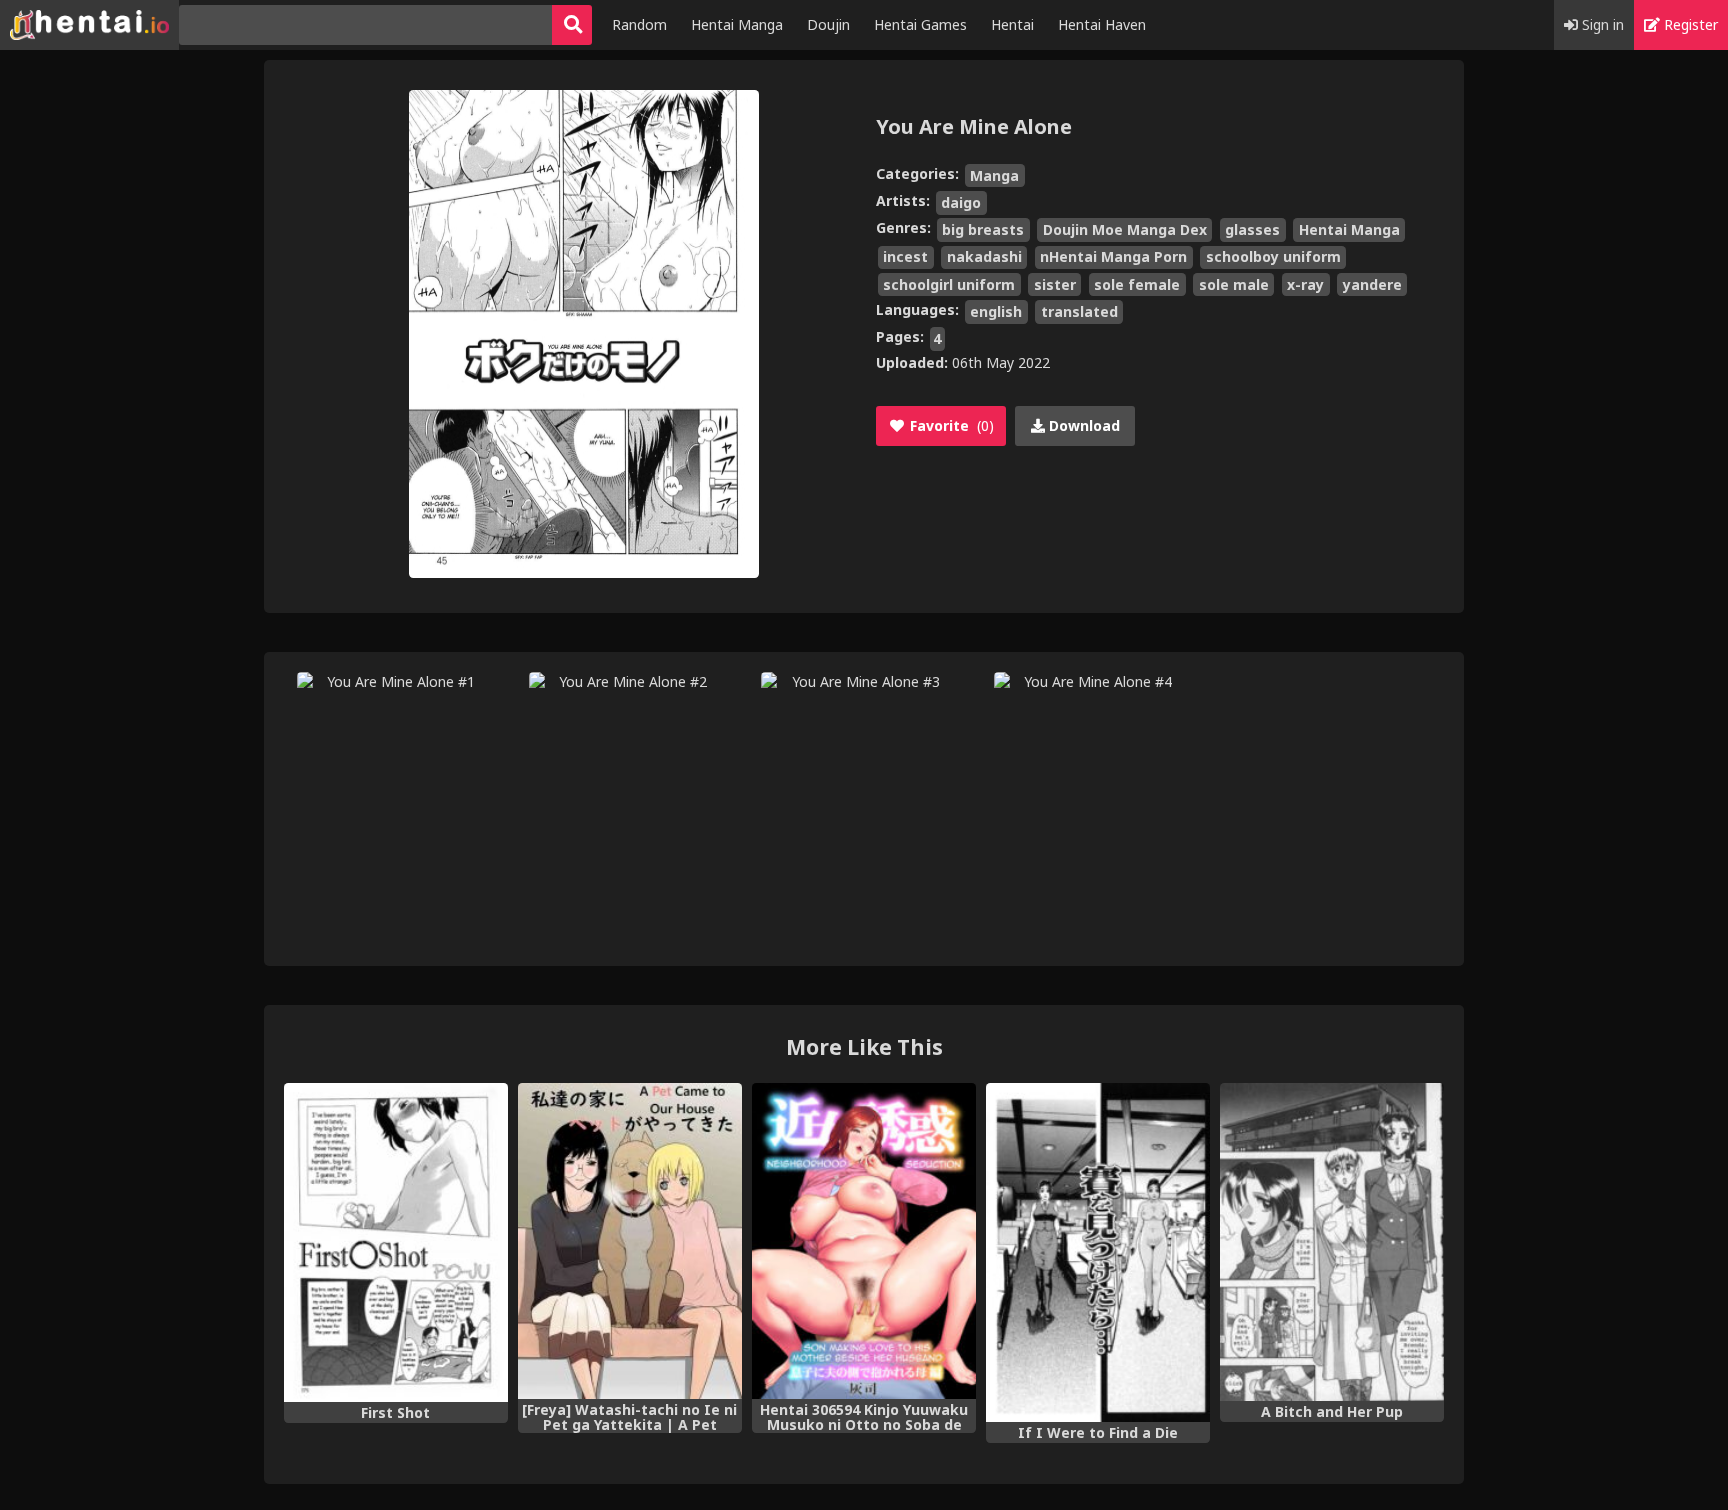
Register (1689, 24)
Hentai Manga (737, 24)
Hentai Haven (1102, 24)
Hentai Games (920, 24)
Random (639, 24)
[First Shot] (396, 1242)
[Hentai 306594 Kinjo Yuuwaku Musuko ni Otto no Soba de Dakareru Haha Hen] (864, 1241)
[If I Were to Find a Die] (1098, 1252)
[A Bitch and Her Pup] (1332, 1242)
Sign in (1601, 24)
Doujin (828, 24)
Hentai (1012, 24)
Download (1082, 425)
